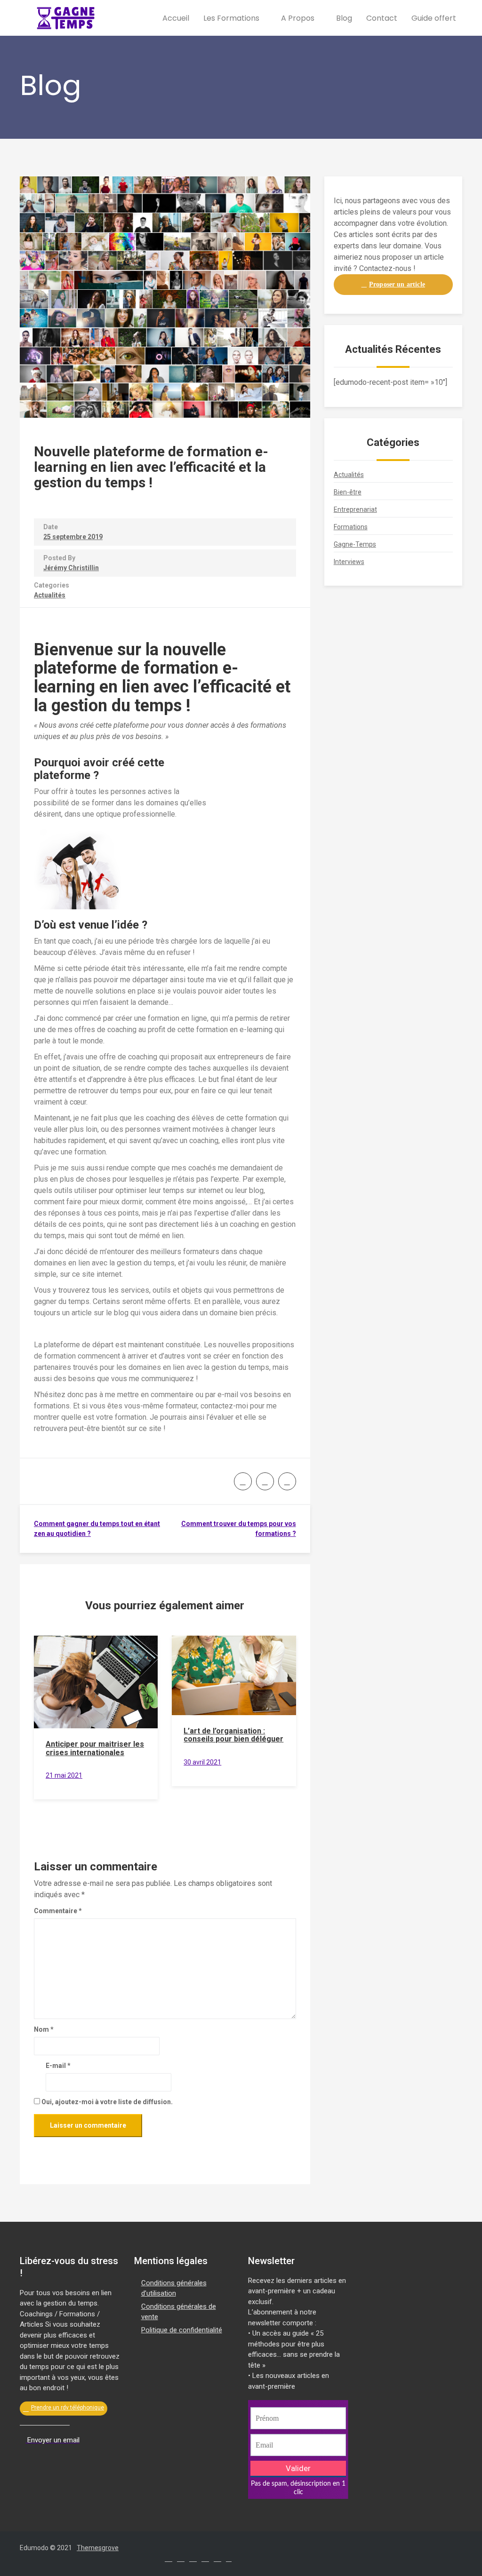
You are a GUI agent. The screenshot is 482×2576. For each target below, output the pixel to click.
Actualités (50, 595)
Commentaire (58, 1911)
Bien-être (348, 492)
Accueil (176, 18)
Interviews (349, 562)
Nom (44, 2029)
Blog (344, 18)
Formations (351, 527)
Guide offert (434, 18)
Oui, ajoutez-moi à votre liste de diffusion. (106, 2102)
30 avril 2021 (202, 1762)
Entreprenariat (355, 509)
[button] (393, 285)
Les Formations (232, 18)
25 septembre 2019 (73, 537)
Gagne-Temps (355, 544)
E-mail (58, 2066)
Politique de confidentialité (182, 2330)
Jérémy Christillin (71, 568)
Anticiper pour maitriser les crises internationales (95, 1748)
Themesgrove (98, 2548)
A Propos (299, 18)
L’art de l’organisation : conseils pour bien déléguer (233, 1735)
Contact (382, 18)
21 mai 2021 (64, 1775)
